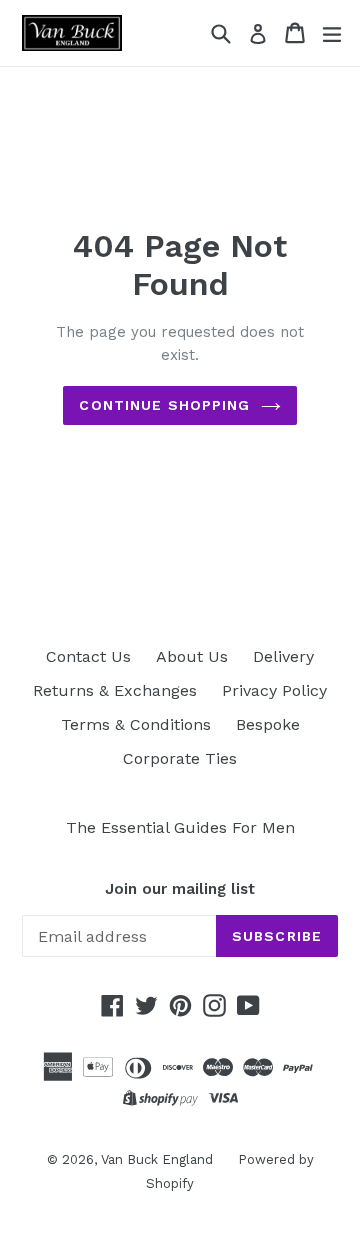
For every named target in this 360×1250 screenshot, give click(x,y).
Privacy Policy (274, 690)
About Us (192, 656)
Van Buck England (157, 1159)
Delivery (283, 656)
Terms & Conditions (136, 724)
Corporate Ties (180, 758)
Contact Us (88, 656)
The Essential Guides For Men (180, 827)
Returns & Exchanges (115, 690)
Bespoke (268, 724)
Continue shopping (164, 405)
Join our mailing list (180, 889)
